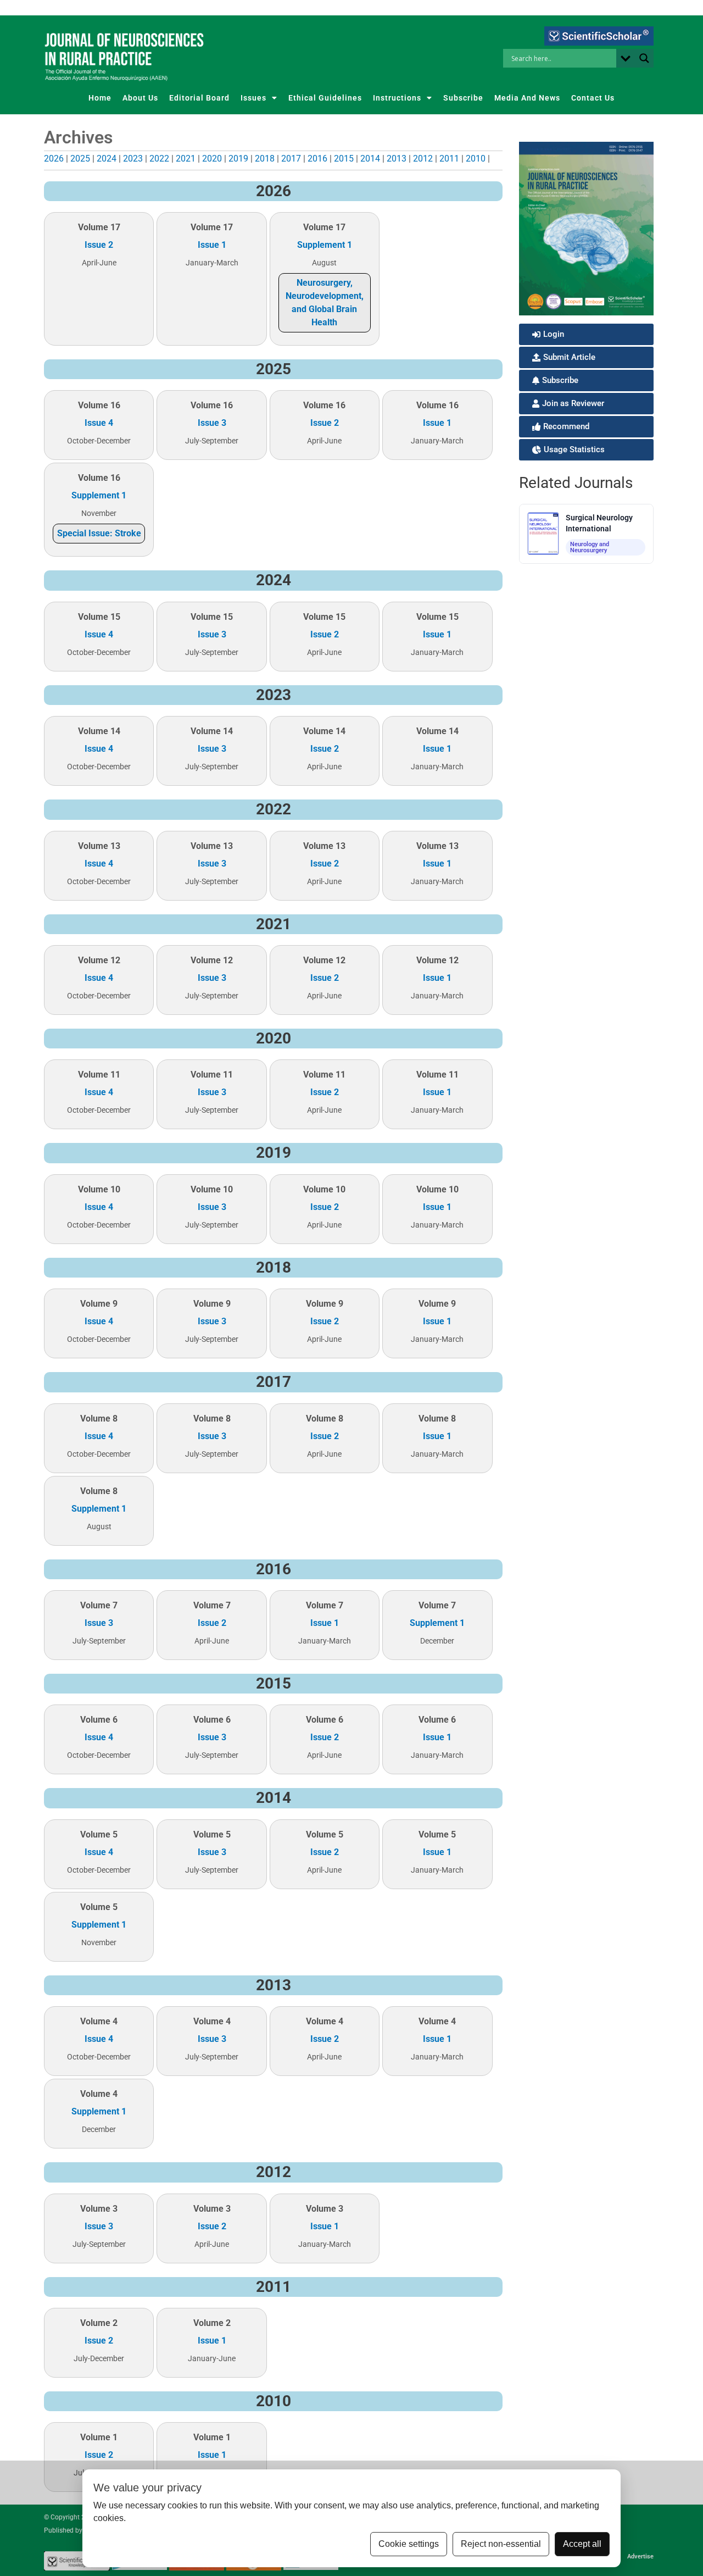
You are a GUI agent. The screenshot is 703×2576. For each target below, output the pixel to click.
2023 (133, 159)
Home (100, 98)
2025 (80, 159)
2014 (370, 159)
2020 (212, 159)
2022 (159, 159)
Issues (253, 98)
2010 (476, 159)
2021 (186, 159)
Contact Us (593, 98)
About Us (140, 98)
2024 (107, 159)
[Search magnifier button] (644, 58)
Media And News (527, 98)
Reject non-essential (501, 2544)
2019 (238, 159)
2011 (449, 159)
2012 (423, 159)
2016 (317, 159)
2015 (344, 159)
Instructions (397, 98)
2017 (291, 159)
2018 (265, 159)
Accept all (582, 2544)
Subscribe (463, 98)
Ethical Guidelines (325, 98)
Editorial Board (199, 98)
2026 (54, 159)
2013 (397, 159)
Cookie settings (409, 2544)
